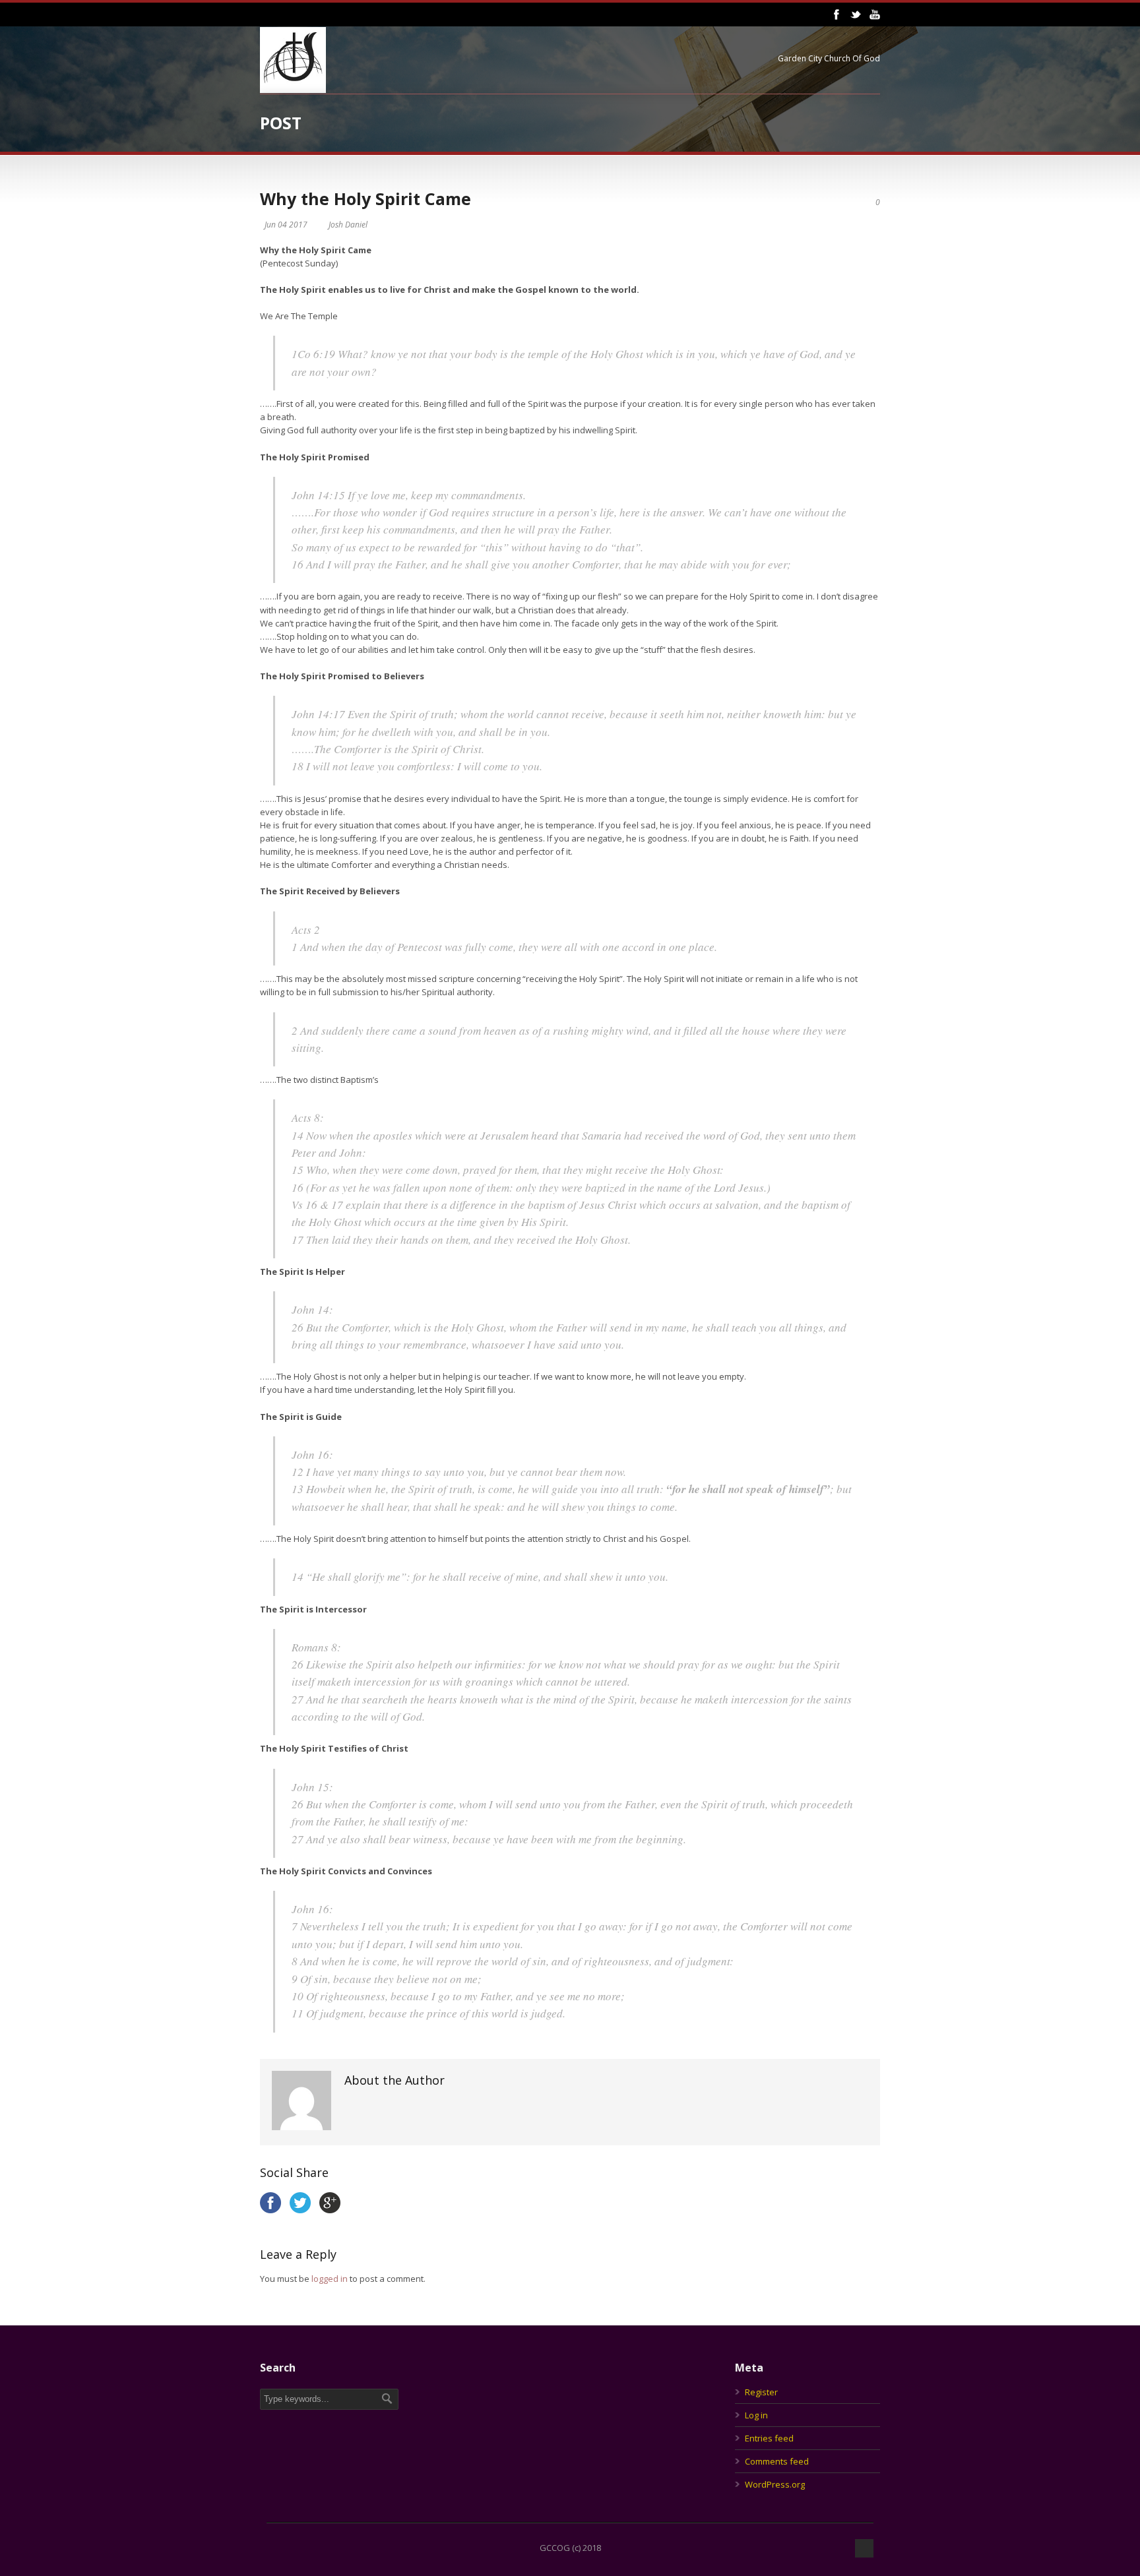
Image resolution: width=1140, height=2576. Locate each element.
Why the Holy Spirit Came (365, 199)
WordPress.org (775, 2484)
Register (761, 2392)
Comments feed (777, 2461)
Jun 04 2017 (286, 225)
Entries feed (769, 2438)
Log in (756, 2415)
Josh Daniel (348, 225)
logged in (330, 2279)
